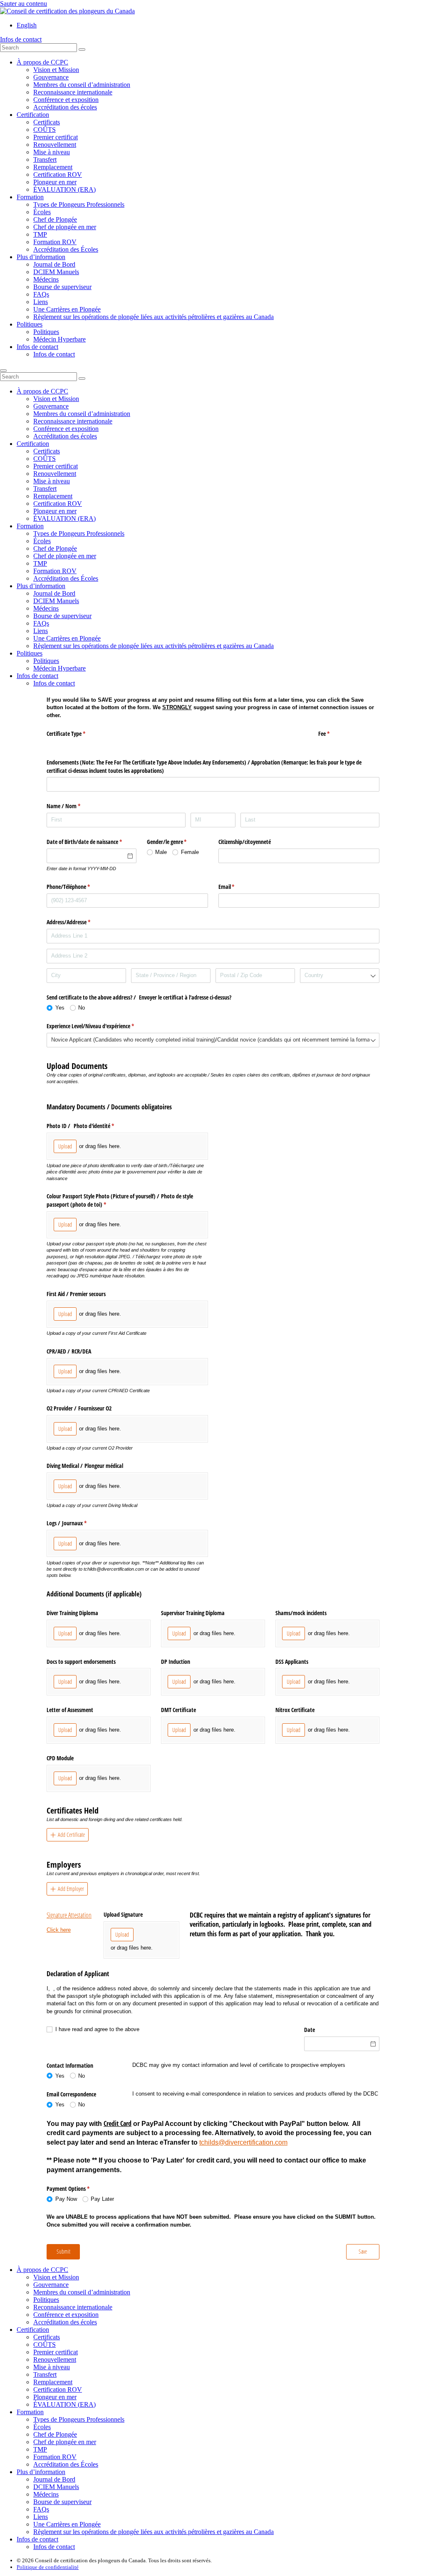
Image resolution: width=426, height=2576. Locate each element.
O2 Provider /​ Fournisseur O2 (79, 1408)
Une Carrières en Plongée (67, 309)
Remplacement (53, 167)
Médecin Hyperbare (59, 339)
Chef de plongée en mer (65, 227)
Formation (30, 197)
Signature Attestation (69, 1915)
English (27, 25)
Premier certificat (56, 137)
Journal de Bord (54, 264)
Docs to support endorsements (81, 1662)
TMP (40, 234)
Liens (41, 302)
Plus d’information (41, 257)
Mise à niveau (52, 152)
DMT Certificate (178, 1710)
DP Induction (176, 1662)
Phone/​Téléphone (78, 887)
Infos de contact (21, 39)
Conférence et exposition (66, 100)
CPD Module (60, 1758)
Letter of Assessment (70, 1710)
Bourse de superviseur (62, 287)
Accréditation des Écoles (66, 249)
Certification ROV (58, 174)
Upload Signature (123, 1914)
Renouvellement (55, 145)
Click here (59, 1930)
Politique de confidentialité (48, 2567)
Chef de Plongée (55, 219)
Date (310, 2030)
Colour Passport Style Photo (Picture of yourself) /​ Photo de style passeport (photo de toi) (120, 1200)
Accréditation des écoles (65, 107)
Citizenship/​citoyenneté (245, 842)
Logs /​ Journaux (76, 1523)
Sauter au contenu (24, 4)
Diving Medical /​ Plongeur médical (85, 1466)
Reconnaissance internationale (73, 92)
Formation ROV (55, 242)
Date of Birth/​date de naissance (92, 842)
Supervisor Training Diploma (193, 1613)
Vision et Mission (56, 70)
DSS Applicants (292, 1662)
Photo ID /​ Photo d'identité (90, 1126)
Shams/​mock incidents (301, 1613)
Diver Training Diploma (72, 1613)
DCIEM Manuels (56, 272)
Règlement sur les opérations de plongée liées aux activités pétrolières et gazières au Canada (154, 317)
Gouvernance (51, 77)
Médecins (46, 279)
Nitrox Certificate (295, 1710)
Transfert (45, 160)
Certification (33, 115)
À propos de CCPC (42, 62)
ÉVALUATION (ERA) (64, 189)
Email (236, 887)
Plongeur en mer (55, 182)
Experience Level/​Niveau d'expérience (100, 1026)
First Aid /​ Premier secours (76, 1294)
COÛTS (45, 130)
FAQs (41, 294)
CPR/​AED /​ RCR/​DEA (69, 1351)
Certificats (47, 122)
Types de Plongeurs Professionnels (79, 204)
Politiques (30, 324)
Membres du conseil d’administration (82, 85)
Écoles (42, 212)
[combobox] (340, 976)
